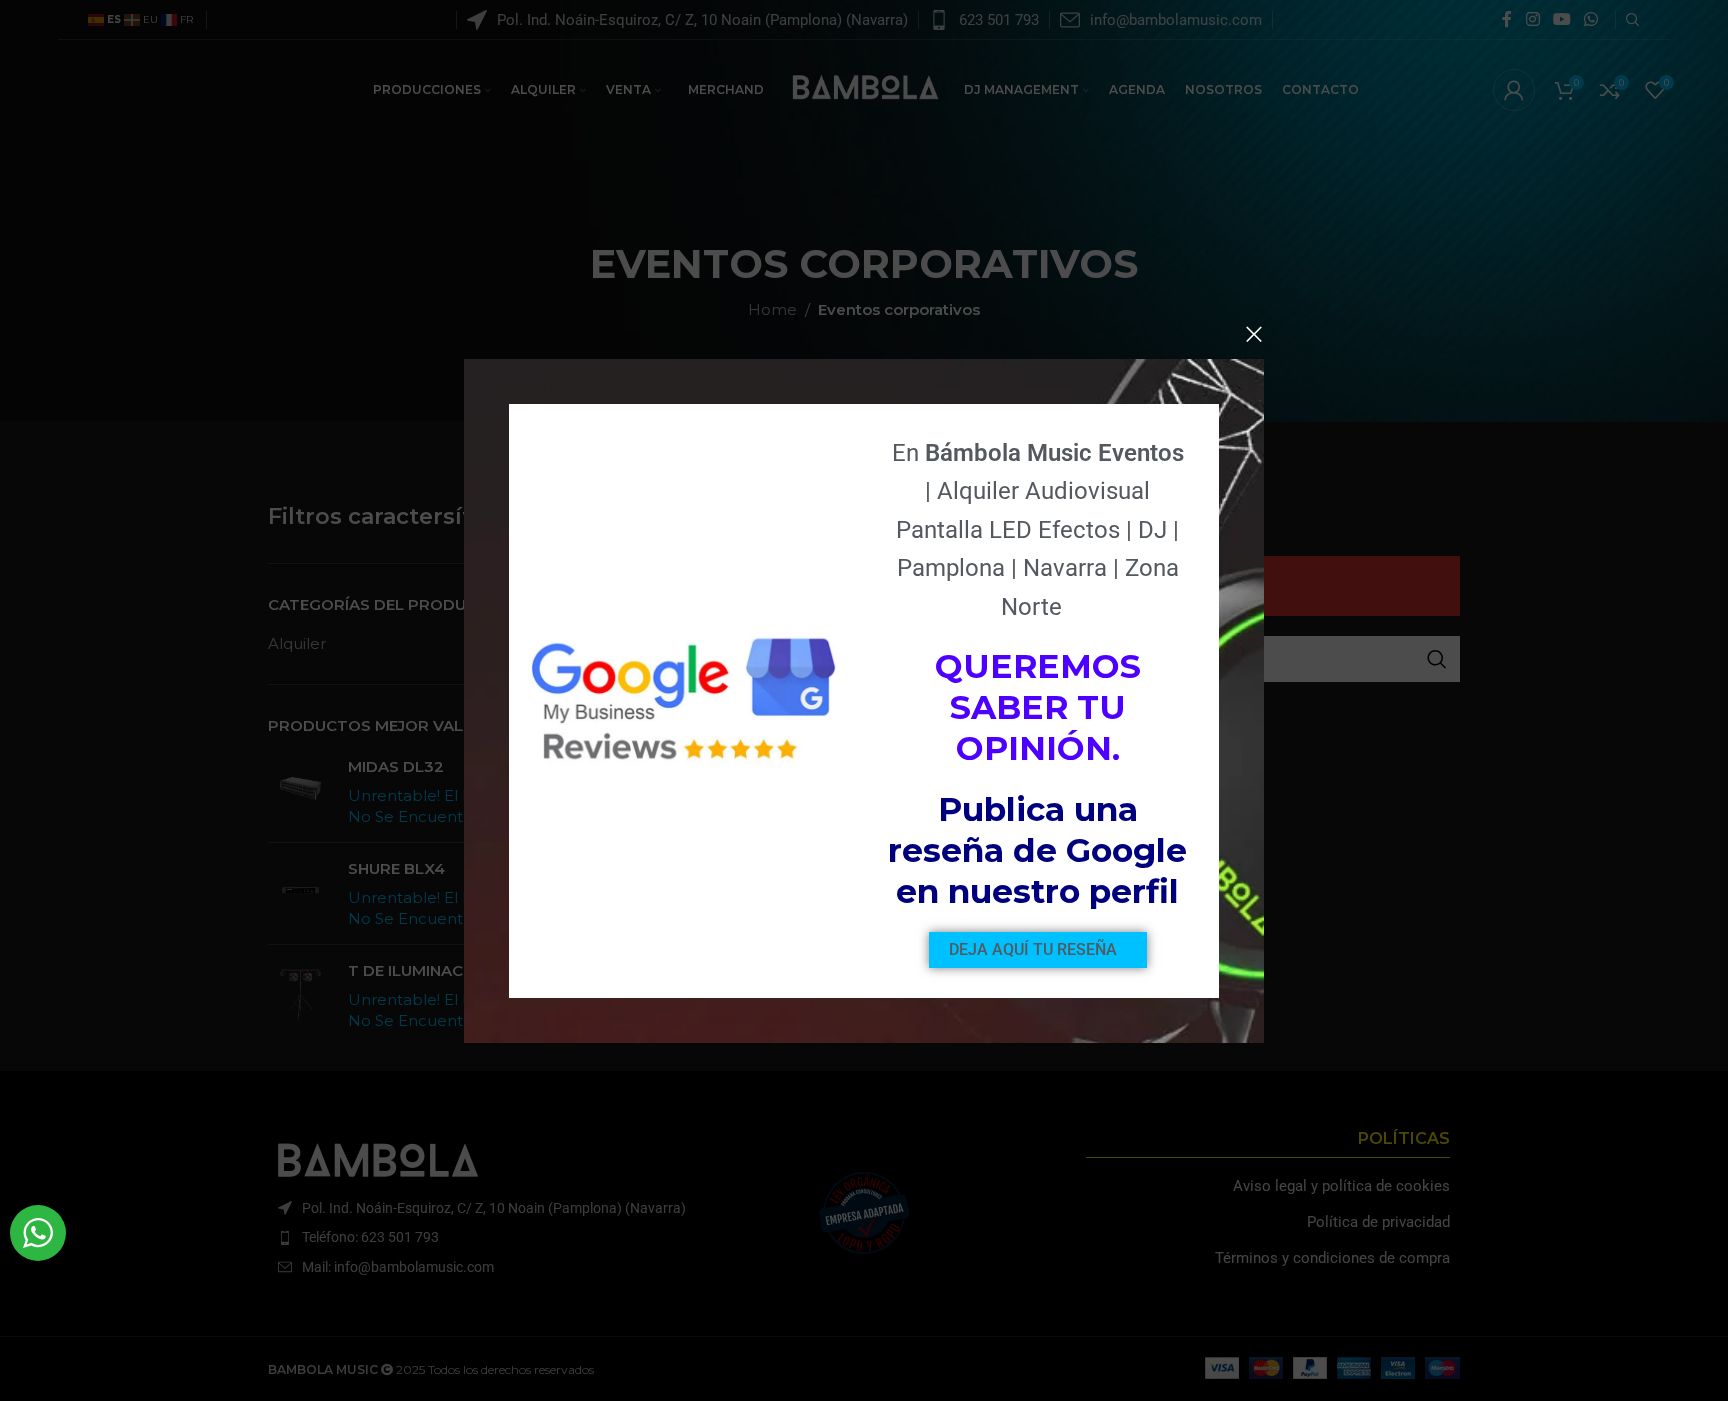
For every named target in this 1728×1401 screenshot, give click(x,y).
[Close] (1254, 334)
